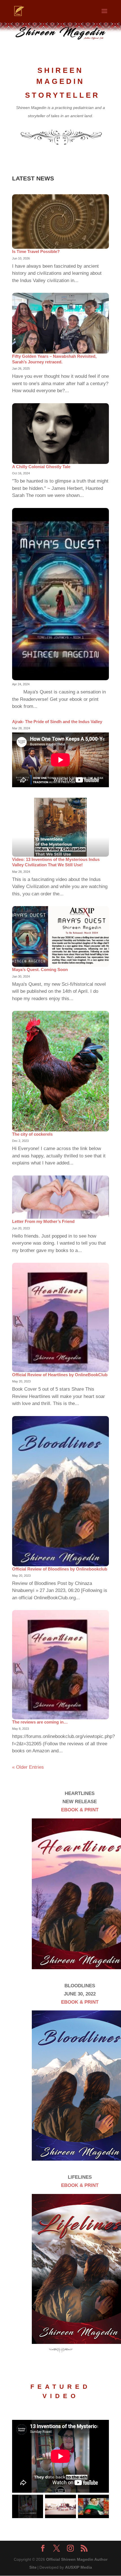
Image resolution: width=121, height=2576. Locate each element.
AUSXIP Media (79, 2567)
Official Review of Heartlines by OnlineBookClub (60, 1375)
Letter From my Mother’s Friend (43, 1221)
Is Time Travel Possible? (36, 251)
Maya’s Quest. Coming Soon (40, 969)
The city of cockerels (32, 1134)
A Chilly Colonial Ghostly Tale (41, 467)
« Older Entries (28, 1767)
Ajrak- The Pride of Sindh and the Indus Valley (57, 722)
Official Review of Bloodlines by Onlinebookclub (60, 1569)
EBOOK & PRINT (80, 1810)
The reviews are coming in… (40, 1722)
